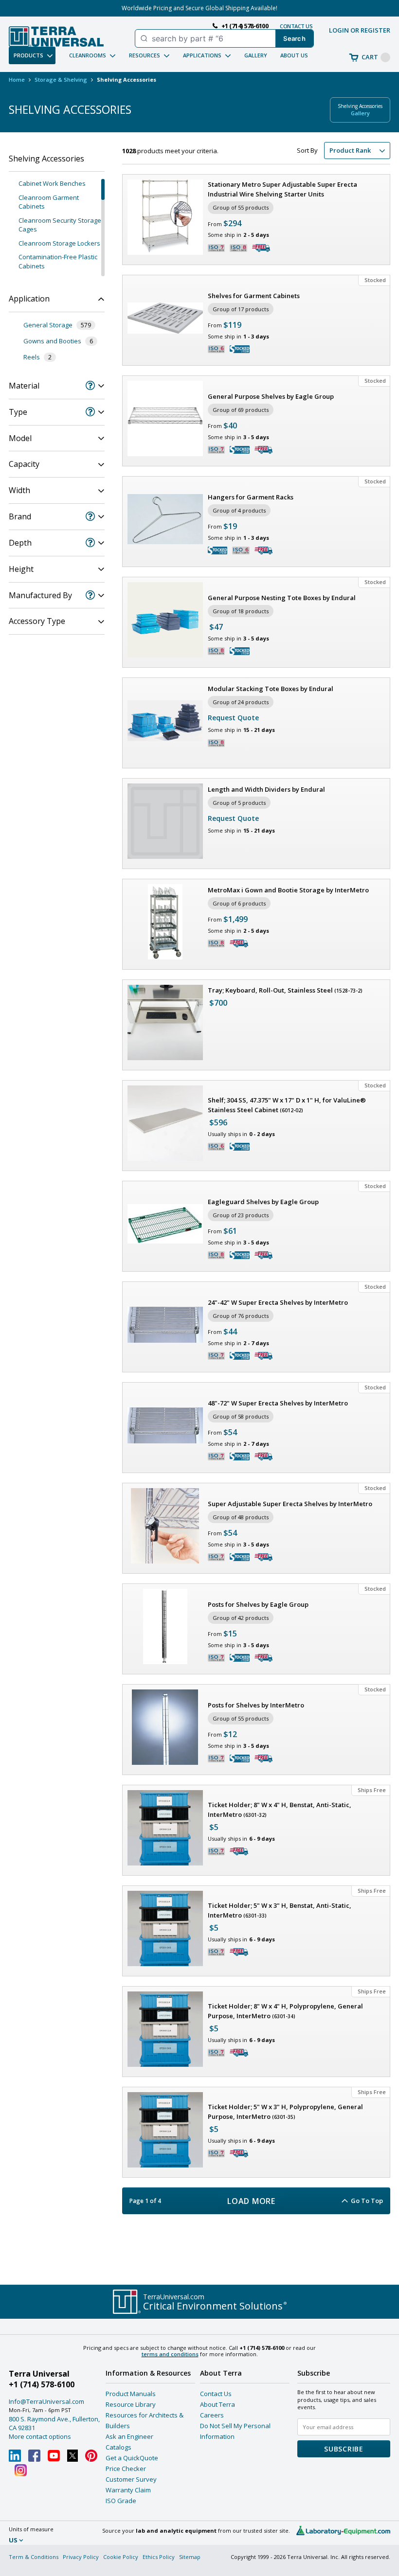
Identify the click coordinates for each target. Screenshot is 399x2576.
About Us (294, 55)
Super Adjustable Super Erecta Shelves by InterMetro (290, 1504)
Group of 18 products (241, 611)
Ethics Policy (159, 2557)
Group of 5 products (239, 803)
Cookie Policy (121, 2557)
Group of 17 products (241, 309)
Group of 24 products (241, 702)
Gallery (256, 55)
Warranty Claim (128, 2490)
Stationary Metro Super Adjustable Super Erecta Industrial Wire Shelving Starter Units (282, 189)
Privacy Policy (81, 2557)
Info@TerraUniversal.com (46, 2401)
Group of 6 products (239, 903)
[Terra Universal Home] (56, 36)
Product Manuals (131, 2394)
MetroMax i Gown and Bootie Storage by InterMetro (288, 890)
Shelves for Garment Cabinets (254, 296)
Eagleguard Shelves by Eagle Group (263, 1202)
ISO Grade (121, 2501)
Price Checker (126, 2469)
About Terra (218, 2404)
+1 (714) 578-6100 (42, 2384)
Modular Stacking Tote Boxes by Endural (271, 689)
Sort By (307, 150)
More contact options (40, 2436)
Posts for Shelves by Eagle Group (258, 1604)
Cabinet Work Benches (52, 183)
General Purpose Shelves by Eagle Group (271, 396)
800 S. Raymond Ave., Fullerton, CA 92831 (54, 2423)
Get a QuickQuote (132, 2458)
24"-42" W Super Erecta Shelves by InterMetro (278, 1302)
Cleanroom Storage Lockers (59, 243)
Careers (212, 2415)
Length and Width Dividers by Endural (266, 789)
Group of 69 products (241, 410)
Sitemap (190, 2557)
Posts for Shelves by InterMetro (256, 1705)
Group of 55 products (241, 207)
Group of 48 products (241, 1517)
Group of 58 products (241, 1416)
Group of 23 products (241, 1215)
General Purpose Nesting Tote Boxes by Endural (282, 598)
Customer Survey (131, 2479)
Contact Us (216, 2394)
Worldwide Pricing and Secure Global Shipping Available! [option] (199, 8)
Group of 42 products (241, 1618)
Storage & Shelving (61, 80)
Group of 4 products (239, 510)
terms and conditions (170, 2354)
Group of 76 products (241, 1316)
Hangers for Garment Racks (251, 497)
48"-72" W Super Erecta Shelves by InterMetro (278, 1403)
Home (17, 80)
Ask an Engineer (129, 2436)
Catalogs (118, 2447)
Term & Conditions (34, 2557)
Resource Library (131, 2404)
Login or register (360, 30)
